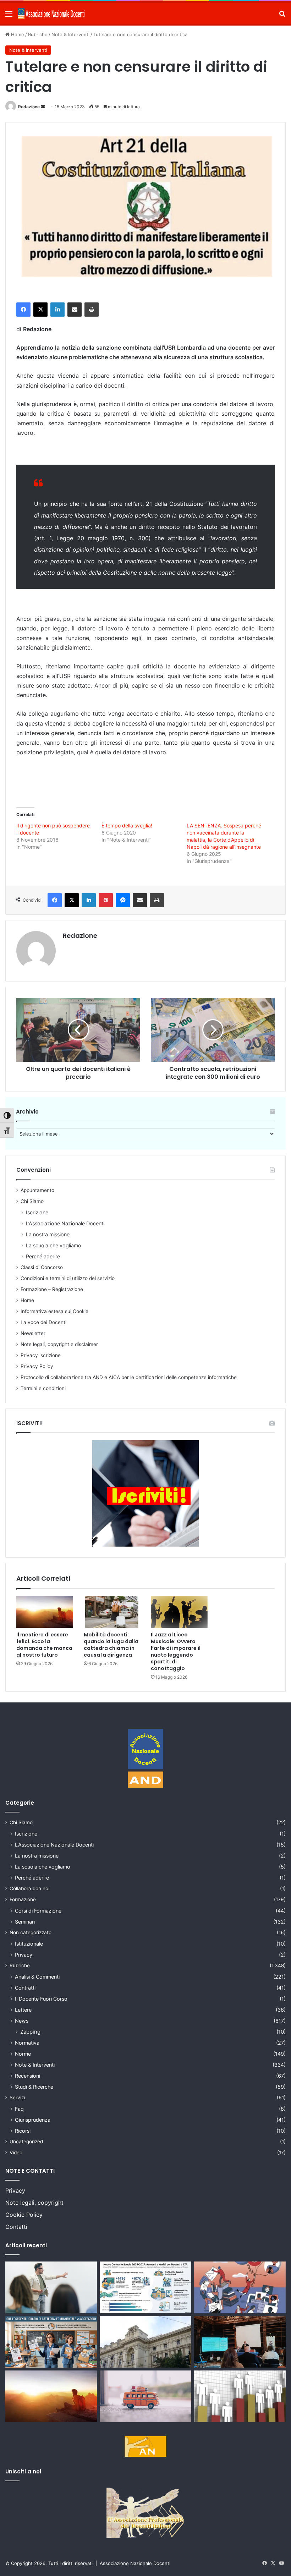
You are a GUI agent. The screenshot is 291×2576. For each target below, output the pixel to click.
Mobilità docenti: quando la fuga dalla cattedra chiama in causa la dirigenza (111, 1645)
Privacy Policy (37, 1366)
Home (17, 34)
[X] (40, 310)
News (22, 2021)
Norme (23, 2054)
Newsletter (33, 1333)
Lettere (23, 2010)
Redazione (29, 107)
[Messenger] (123, 900)
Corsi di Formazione (38, 1911)
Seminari (25, 1922)
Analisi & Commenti (37, 1977)
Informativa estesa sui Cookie (54, 1311)
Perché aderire (43, 1256)
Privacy (24, 1955)
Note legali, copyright (34, 2203)
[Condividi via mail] (75, 310)
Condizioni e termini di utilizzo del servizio (68, 1278)
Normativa (27, 2043)
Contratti (25, 1988)
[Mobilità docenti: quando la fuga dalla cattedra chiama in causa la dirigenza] (112, 1612)
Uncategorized (26, 2142)
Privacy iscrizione (41, 1355)
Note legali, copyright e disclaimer (59, 1344)
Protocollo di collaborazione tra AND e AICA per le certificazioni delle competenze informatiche (129, 1377)
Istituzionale (29, 1944)
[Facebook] (23, 310)
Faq (19, 2109)
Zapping (30, 2032)
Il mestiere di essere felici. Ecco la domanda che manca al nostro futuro (44, 1645)
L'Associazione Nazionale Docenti (54, 1845)
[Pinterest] (106, 900)
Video (16, 2153)
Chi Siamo (32, 1201)
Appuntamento (37, 1190)
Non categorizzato (31, 1932)
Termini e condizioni (43, 1388)
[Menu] (9, 16)
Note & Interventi (70, 34)
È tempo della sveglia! (127, 825)
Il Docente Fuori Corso (41, 1999)
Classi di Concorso (42, 1267)
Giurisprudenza (33, 2120)
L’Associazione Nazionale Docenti (65, 1223)
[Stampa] (92, 310)
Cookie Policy (24, 2215)
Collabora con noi (29, 1888)
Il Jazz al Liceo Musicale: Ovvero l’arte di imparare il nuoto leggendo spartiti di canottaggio (176, 1651)
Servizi (17, 2098)
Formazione (23, 1899)
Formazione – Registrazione (52, 1289)
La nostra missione (48, 1234)
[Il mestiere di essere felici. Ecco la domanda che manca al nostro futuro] (45, 1612)
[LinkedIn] (57, 310)
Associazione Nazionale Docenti (135, 2563)
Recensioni (28, 2076)
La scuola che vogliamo (54, 1245)
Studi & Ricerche (34, 2087)
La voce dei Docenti (43, 1322)
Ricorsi (23, 2131)
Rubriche (38, 34)
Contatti (16, 2227)
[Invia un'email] (43, 107)
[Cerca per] (282, 16)
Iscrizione (37, 1212)
